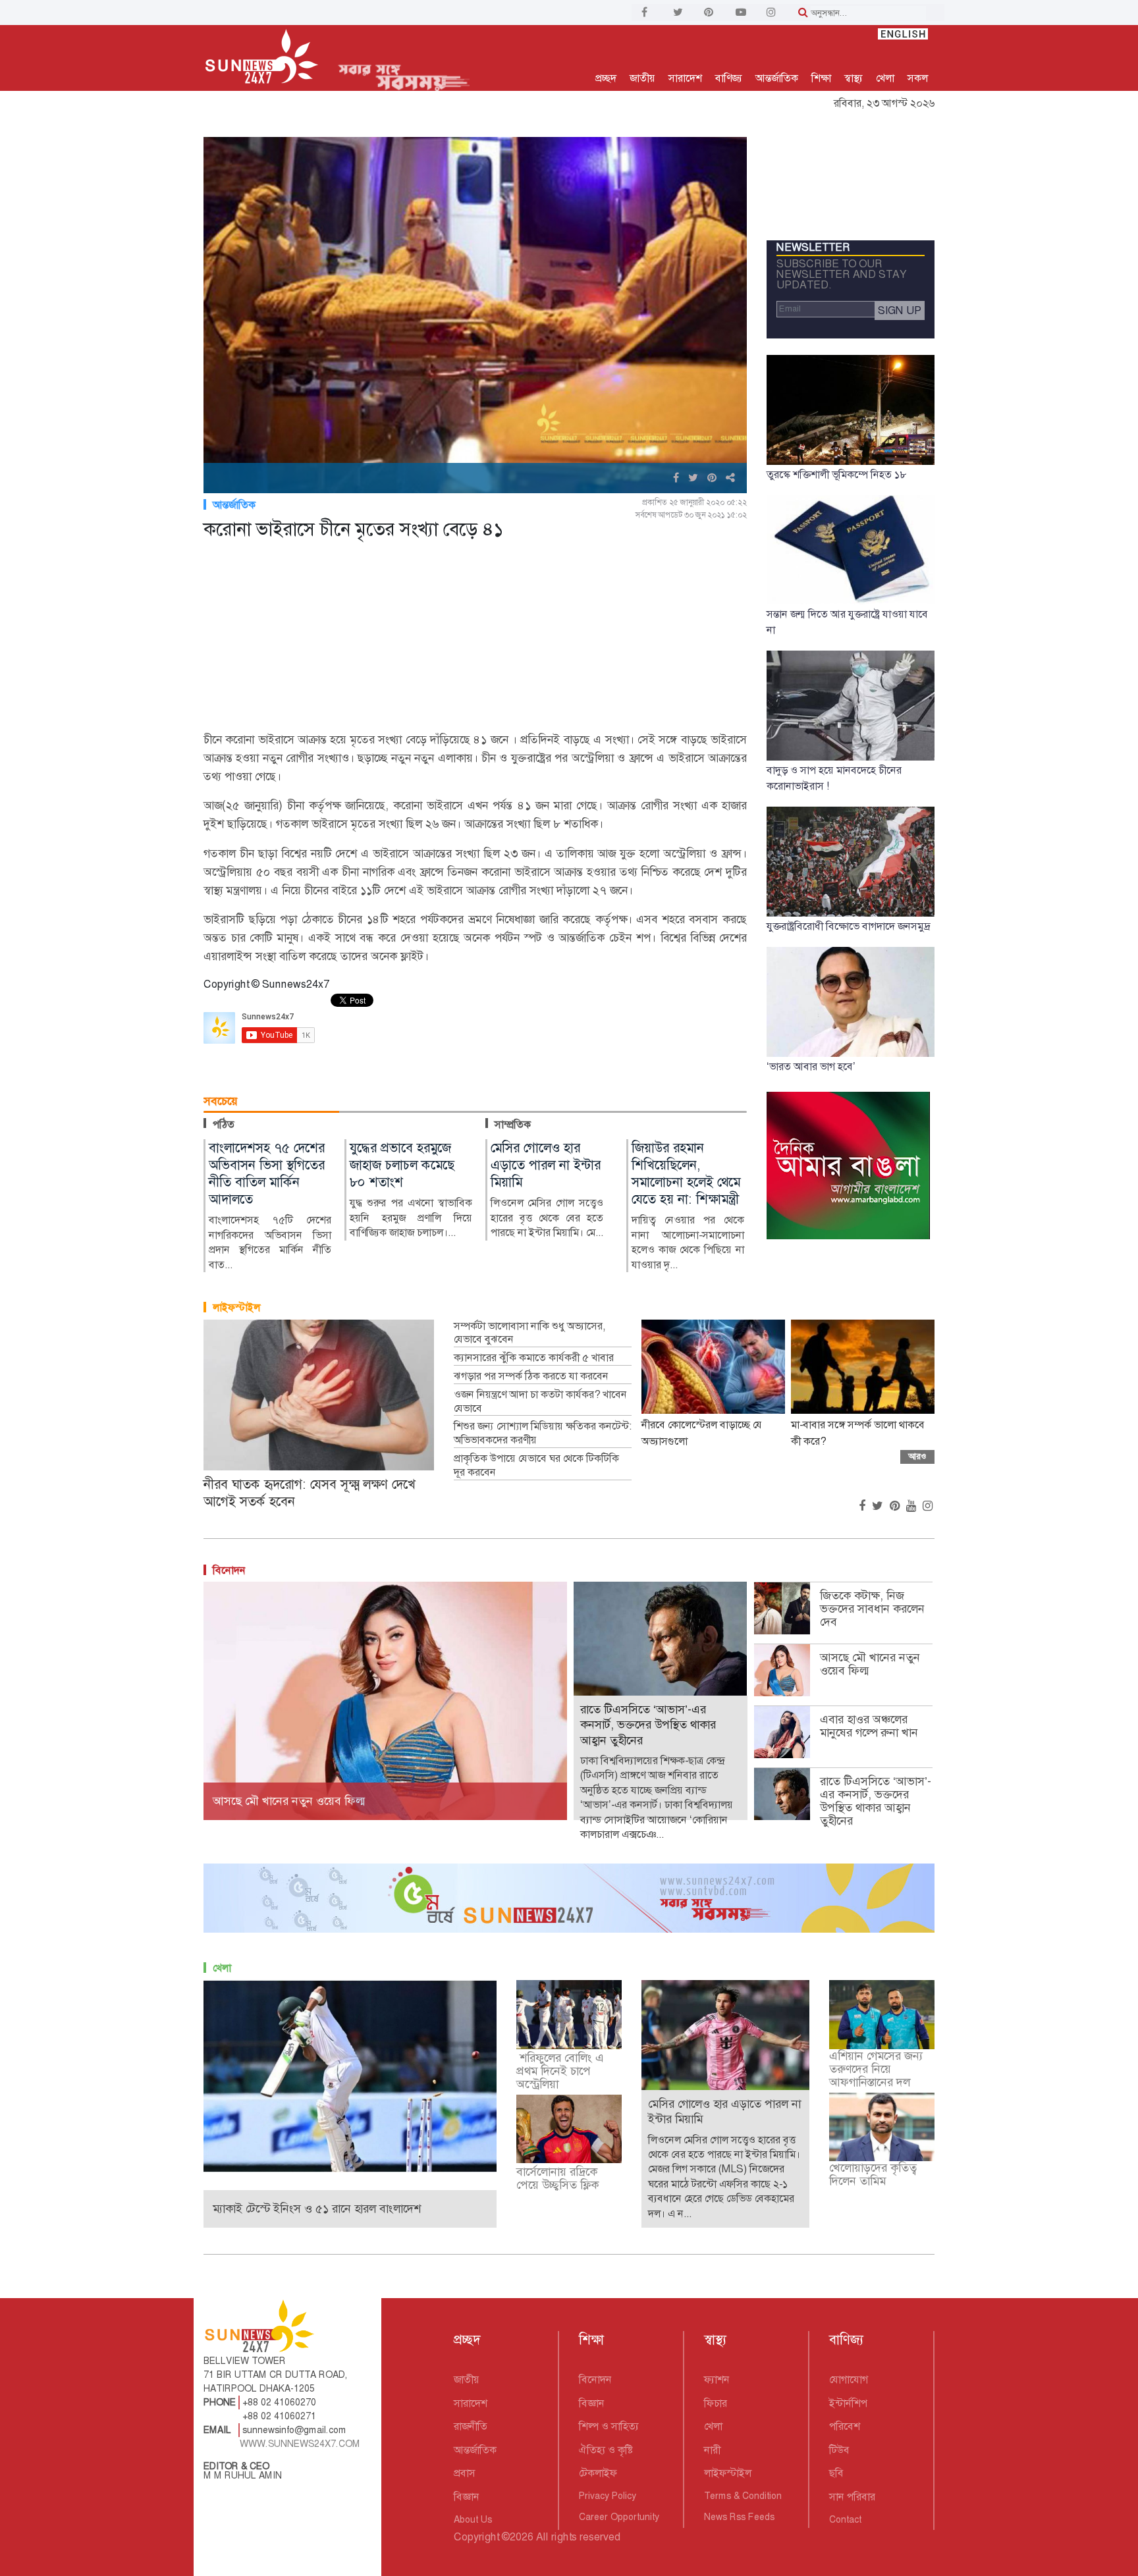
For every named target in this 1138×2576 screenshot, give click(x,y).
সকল (918, 78)
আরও (917, 1456)
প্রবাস (465, 2473)
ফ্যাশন (717, 2379)
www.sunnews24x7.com (300, 2444)
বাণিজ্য (729, 78)
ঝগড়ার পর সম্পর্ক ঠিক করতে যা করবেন (531, 1376)
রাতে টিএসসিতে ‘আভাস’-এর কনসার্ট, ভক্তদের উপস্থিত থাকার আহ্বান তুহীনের (876, 1801)
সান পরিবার (852, 2497)
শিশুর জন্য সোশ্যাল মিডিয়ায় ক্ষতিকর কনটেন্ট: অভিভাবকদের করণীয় (543, 1433)
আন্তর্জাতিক (777, 78)
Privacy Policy (608, 2496)
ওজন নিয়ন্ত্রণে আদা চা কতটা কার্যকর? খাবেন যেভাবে (540, 1402)
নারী (712, 2450)
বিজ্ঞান (467, 2497)
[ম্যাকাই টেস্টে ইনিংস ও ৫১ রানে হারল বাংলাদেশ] (350, 2075)
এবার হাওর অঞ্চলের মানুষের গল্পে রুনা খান (869, 1726)
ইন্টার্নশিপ (848, 2403)
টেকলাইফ (598, 2473)
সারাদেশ (685, 78)
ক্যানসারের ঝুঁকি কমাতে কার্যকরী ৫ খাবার (534, 1358)
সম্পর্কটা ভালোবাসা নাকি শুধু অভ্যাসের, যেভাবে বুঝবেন (529, 1333)
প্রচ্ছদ (606, 78)
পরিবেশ (845, 2426)
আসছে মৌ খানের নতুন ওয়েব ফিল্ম (870, 1664)
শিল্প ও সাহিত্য (609, 2426)
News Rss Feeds (739, 2517)
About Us (473, 2519)
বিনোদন (229, 1570)
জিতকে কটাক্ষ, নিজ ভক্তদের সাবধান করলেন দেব (872, 1609)
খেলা (885, 78)
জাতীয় (642, 78)
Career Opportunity (619, 2517)
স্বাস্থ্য (853, 78)
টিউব (839, 2450)
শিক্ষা (821, 78)
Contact (845, 2519)
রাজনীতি (471, 2426)
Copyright (476, 2537)
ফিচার (716, 2403)
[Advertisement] (475, 638)
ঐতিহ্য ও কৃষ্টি (606, 2450)
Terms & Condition (743, 2496)
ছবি (836, 2473)
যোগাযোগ (849, 2379)
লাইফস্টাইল (236, 1307)
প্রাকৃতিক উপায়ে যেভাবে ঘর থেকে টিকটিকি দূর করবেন (536, 1465)
